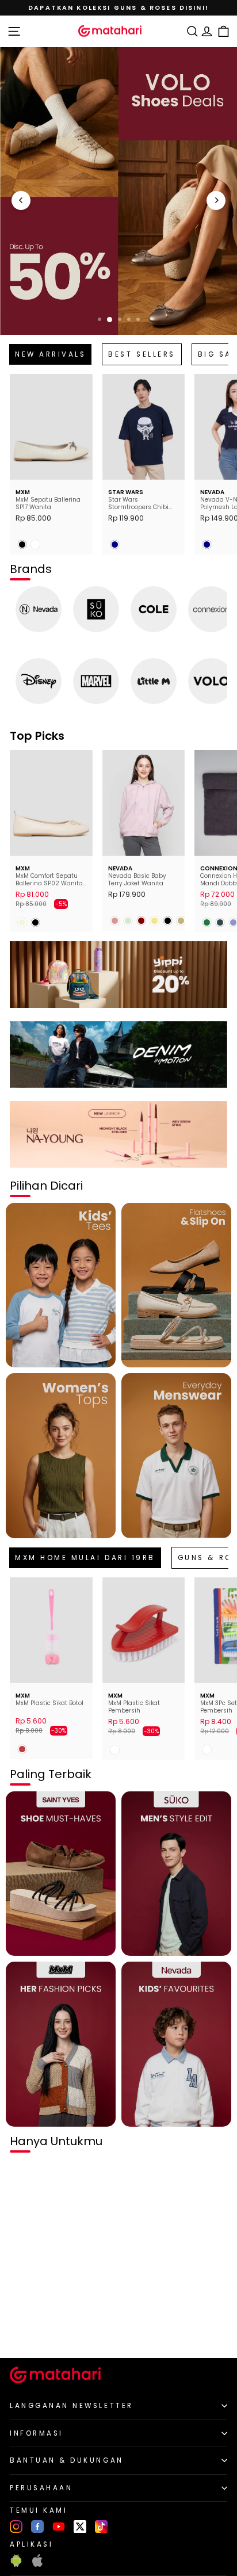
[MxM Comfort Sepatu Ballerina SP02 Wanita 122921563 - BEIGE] (22, 922)
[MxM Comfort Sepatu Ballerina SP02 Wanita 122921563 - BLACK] (35, 922)
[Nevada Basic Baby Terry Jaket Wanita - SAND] (181, 921)
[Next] (216, 200)
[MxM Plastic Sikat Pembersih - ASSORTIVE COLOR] (115, 1750)
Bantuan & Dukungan (67, 2460)
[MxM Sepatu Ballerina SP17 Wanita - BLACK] (22, 544)
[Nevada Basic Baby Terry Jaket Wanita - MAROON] (141, 921)
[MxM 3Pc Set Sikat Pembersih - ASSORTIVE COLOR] (207, 1750)
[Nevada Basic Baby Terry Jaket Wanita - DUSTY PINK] (115, 921)
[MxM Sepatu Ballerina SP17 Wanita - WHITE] (35, 544)
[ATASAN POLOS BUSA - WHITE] (22, 2330)
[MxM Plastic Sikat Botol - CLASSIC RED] (22, 1749)
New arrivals (50, 354)
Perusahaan (41, 2488)
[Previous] (21, 200)
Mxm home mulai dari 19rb (85, 1558)
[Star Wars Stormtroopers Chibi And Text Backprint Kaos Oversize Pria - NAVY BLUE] (115, 544)
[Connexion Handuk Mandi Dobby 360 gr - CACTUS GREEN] (207, 922)
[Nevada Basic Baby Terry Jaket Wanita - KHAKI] (154, 921)
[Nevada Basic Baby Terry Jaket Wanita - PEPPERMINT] (128, 921)
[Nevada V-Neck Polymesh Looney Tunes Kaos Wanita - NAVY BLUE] (207, 544)
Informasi (37, 2433)
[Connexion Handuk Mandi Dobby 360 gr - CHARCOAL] (220, 922)
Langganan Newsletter (72, 2406)
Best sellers (142, 354)
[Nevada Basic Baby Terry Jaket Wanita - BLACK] (168, 921)
